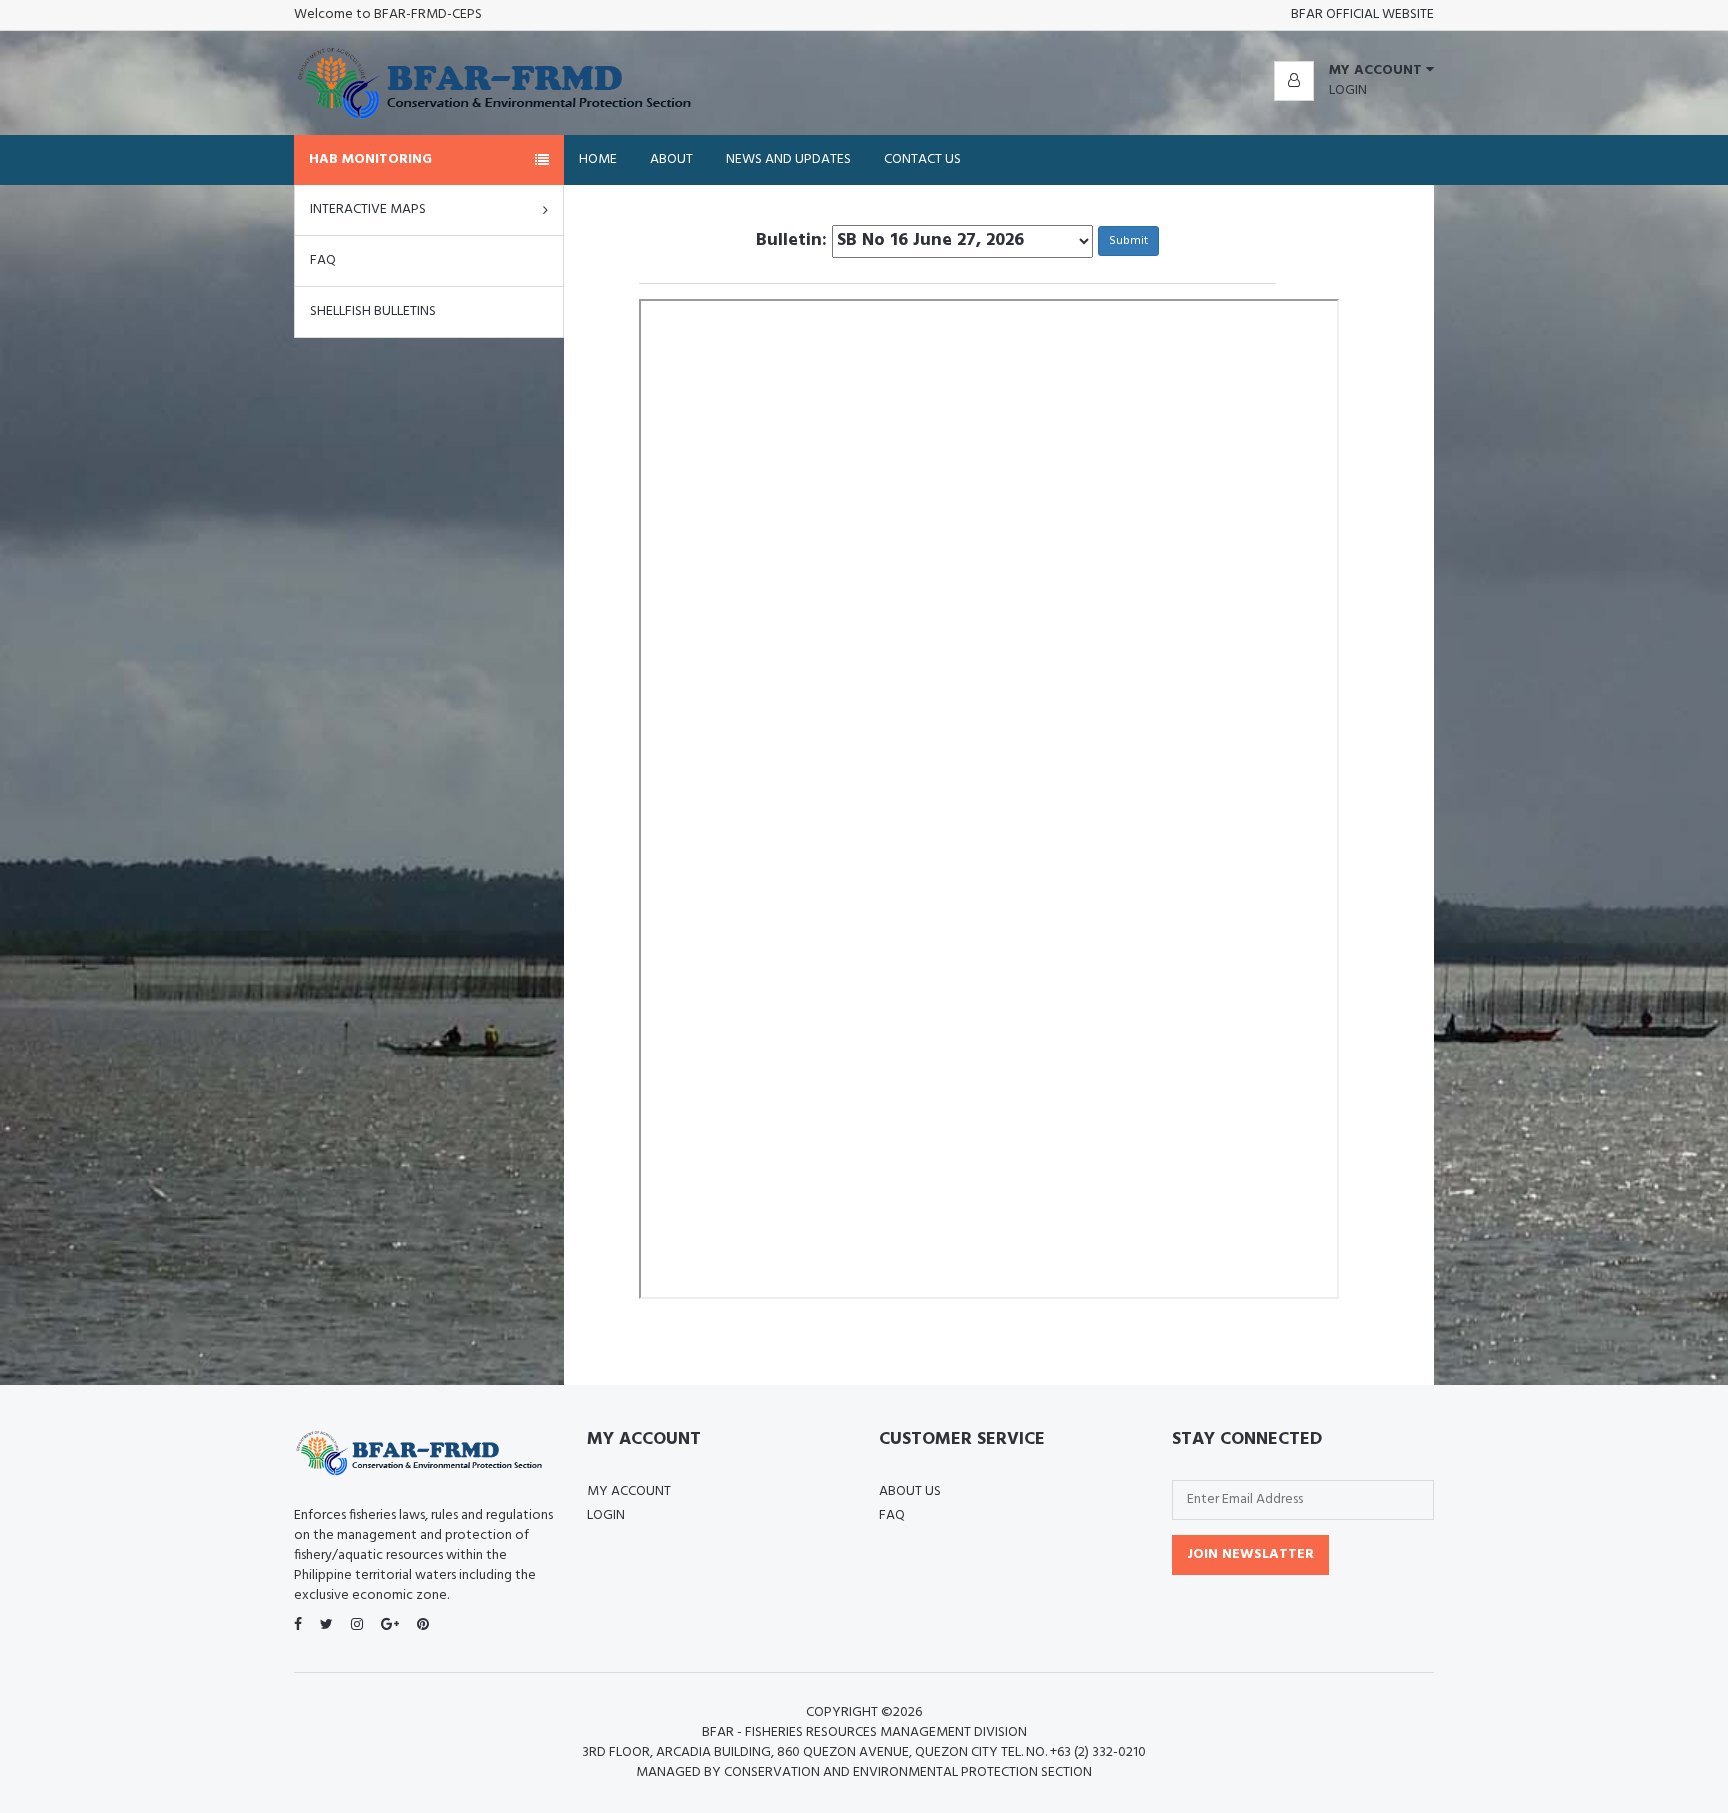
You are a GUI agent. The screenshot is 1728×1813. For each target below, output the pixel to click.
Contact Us (922, 159)
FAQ (323, 260)
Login (1348, 90)
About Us (910, 1491)
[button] (1354, 71)
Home (598, 159)
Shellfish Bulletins (373, 311)
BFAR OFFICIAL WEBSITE (1362, 14)
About (671, 159)
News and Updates (788, 159)
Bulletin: (791, 241)
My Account (629, 1491)
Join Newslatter (1250, 1554)
